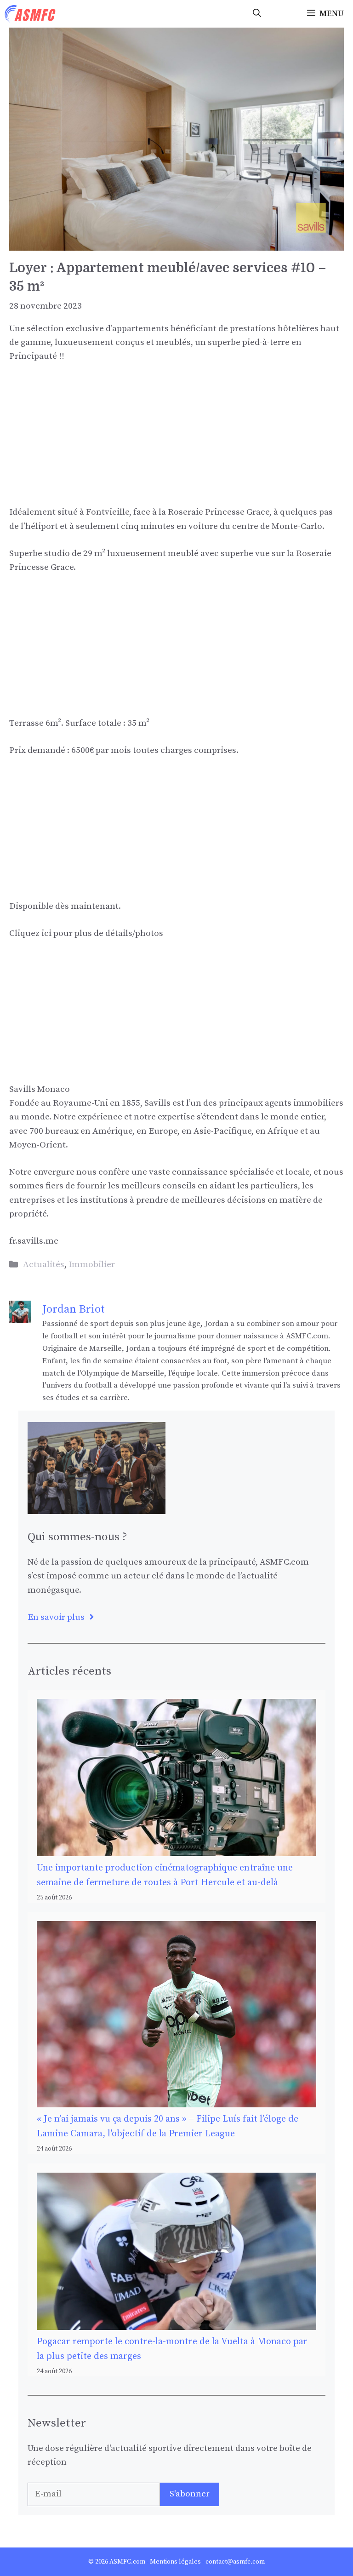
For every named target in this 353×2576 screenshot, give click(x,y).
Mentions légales (175, 2562)
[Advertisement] (176, 441)
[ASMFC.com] (30, 14)
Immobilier (92, 1265)
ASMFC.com (127, 2562)
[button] (257, 14)
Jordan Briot (74, 1309)
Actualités (44, 1265)
